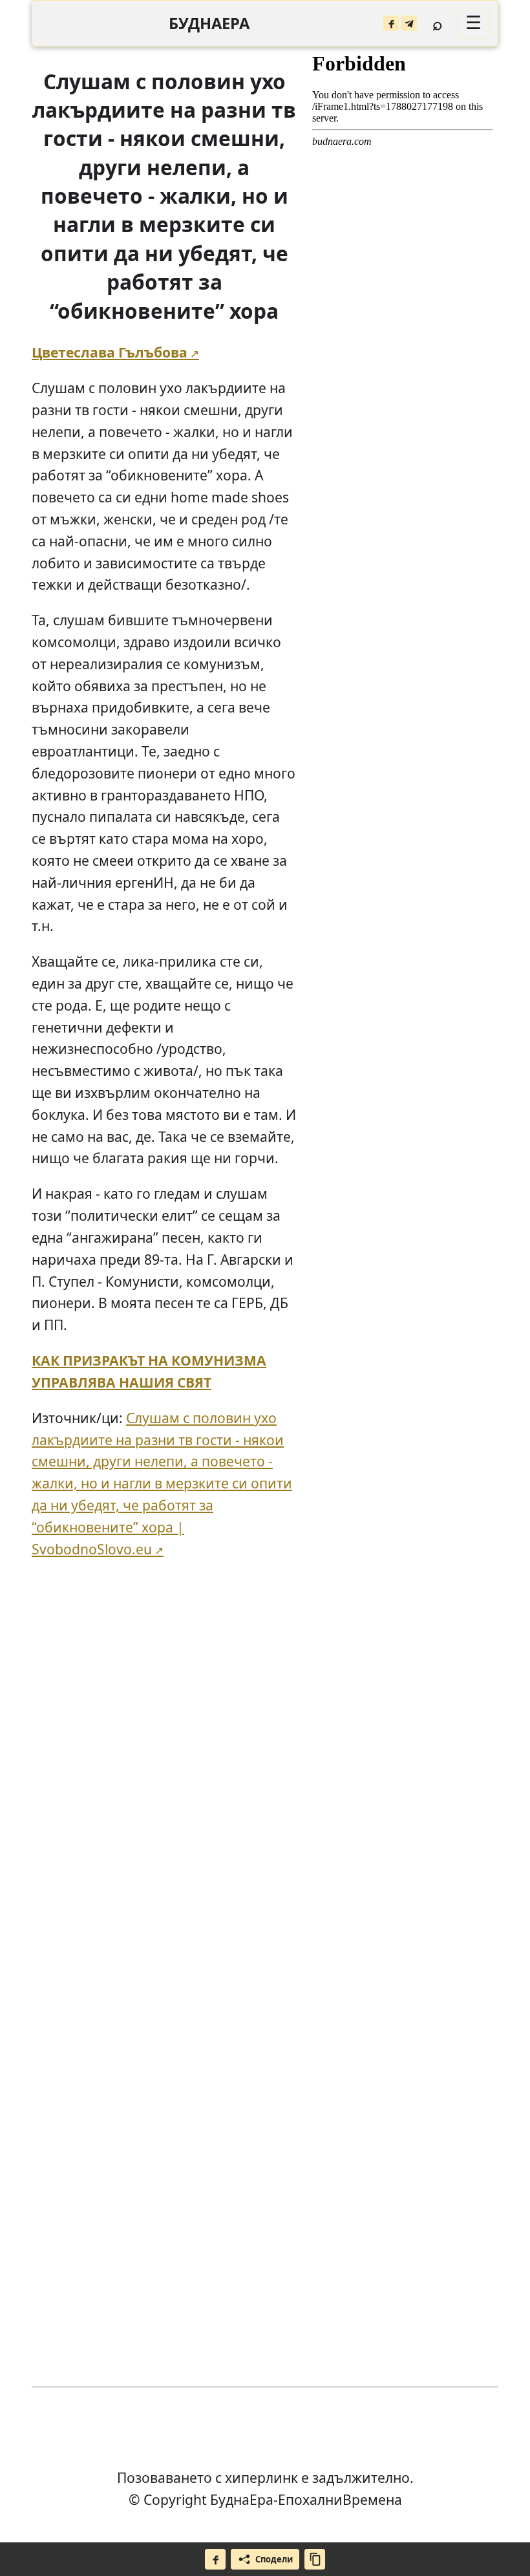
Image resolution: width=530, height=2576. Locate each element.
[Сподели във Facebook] (215, 2559)
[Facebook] (391, 23)
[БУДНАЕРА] (209, 24)
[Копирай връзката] (315, 2559)
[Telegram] (409, 23)
